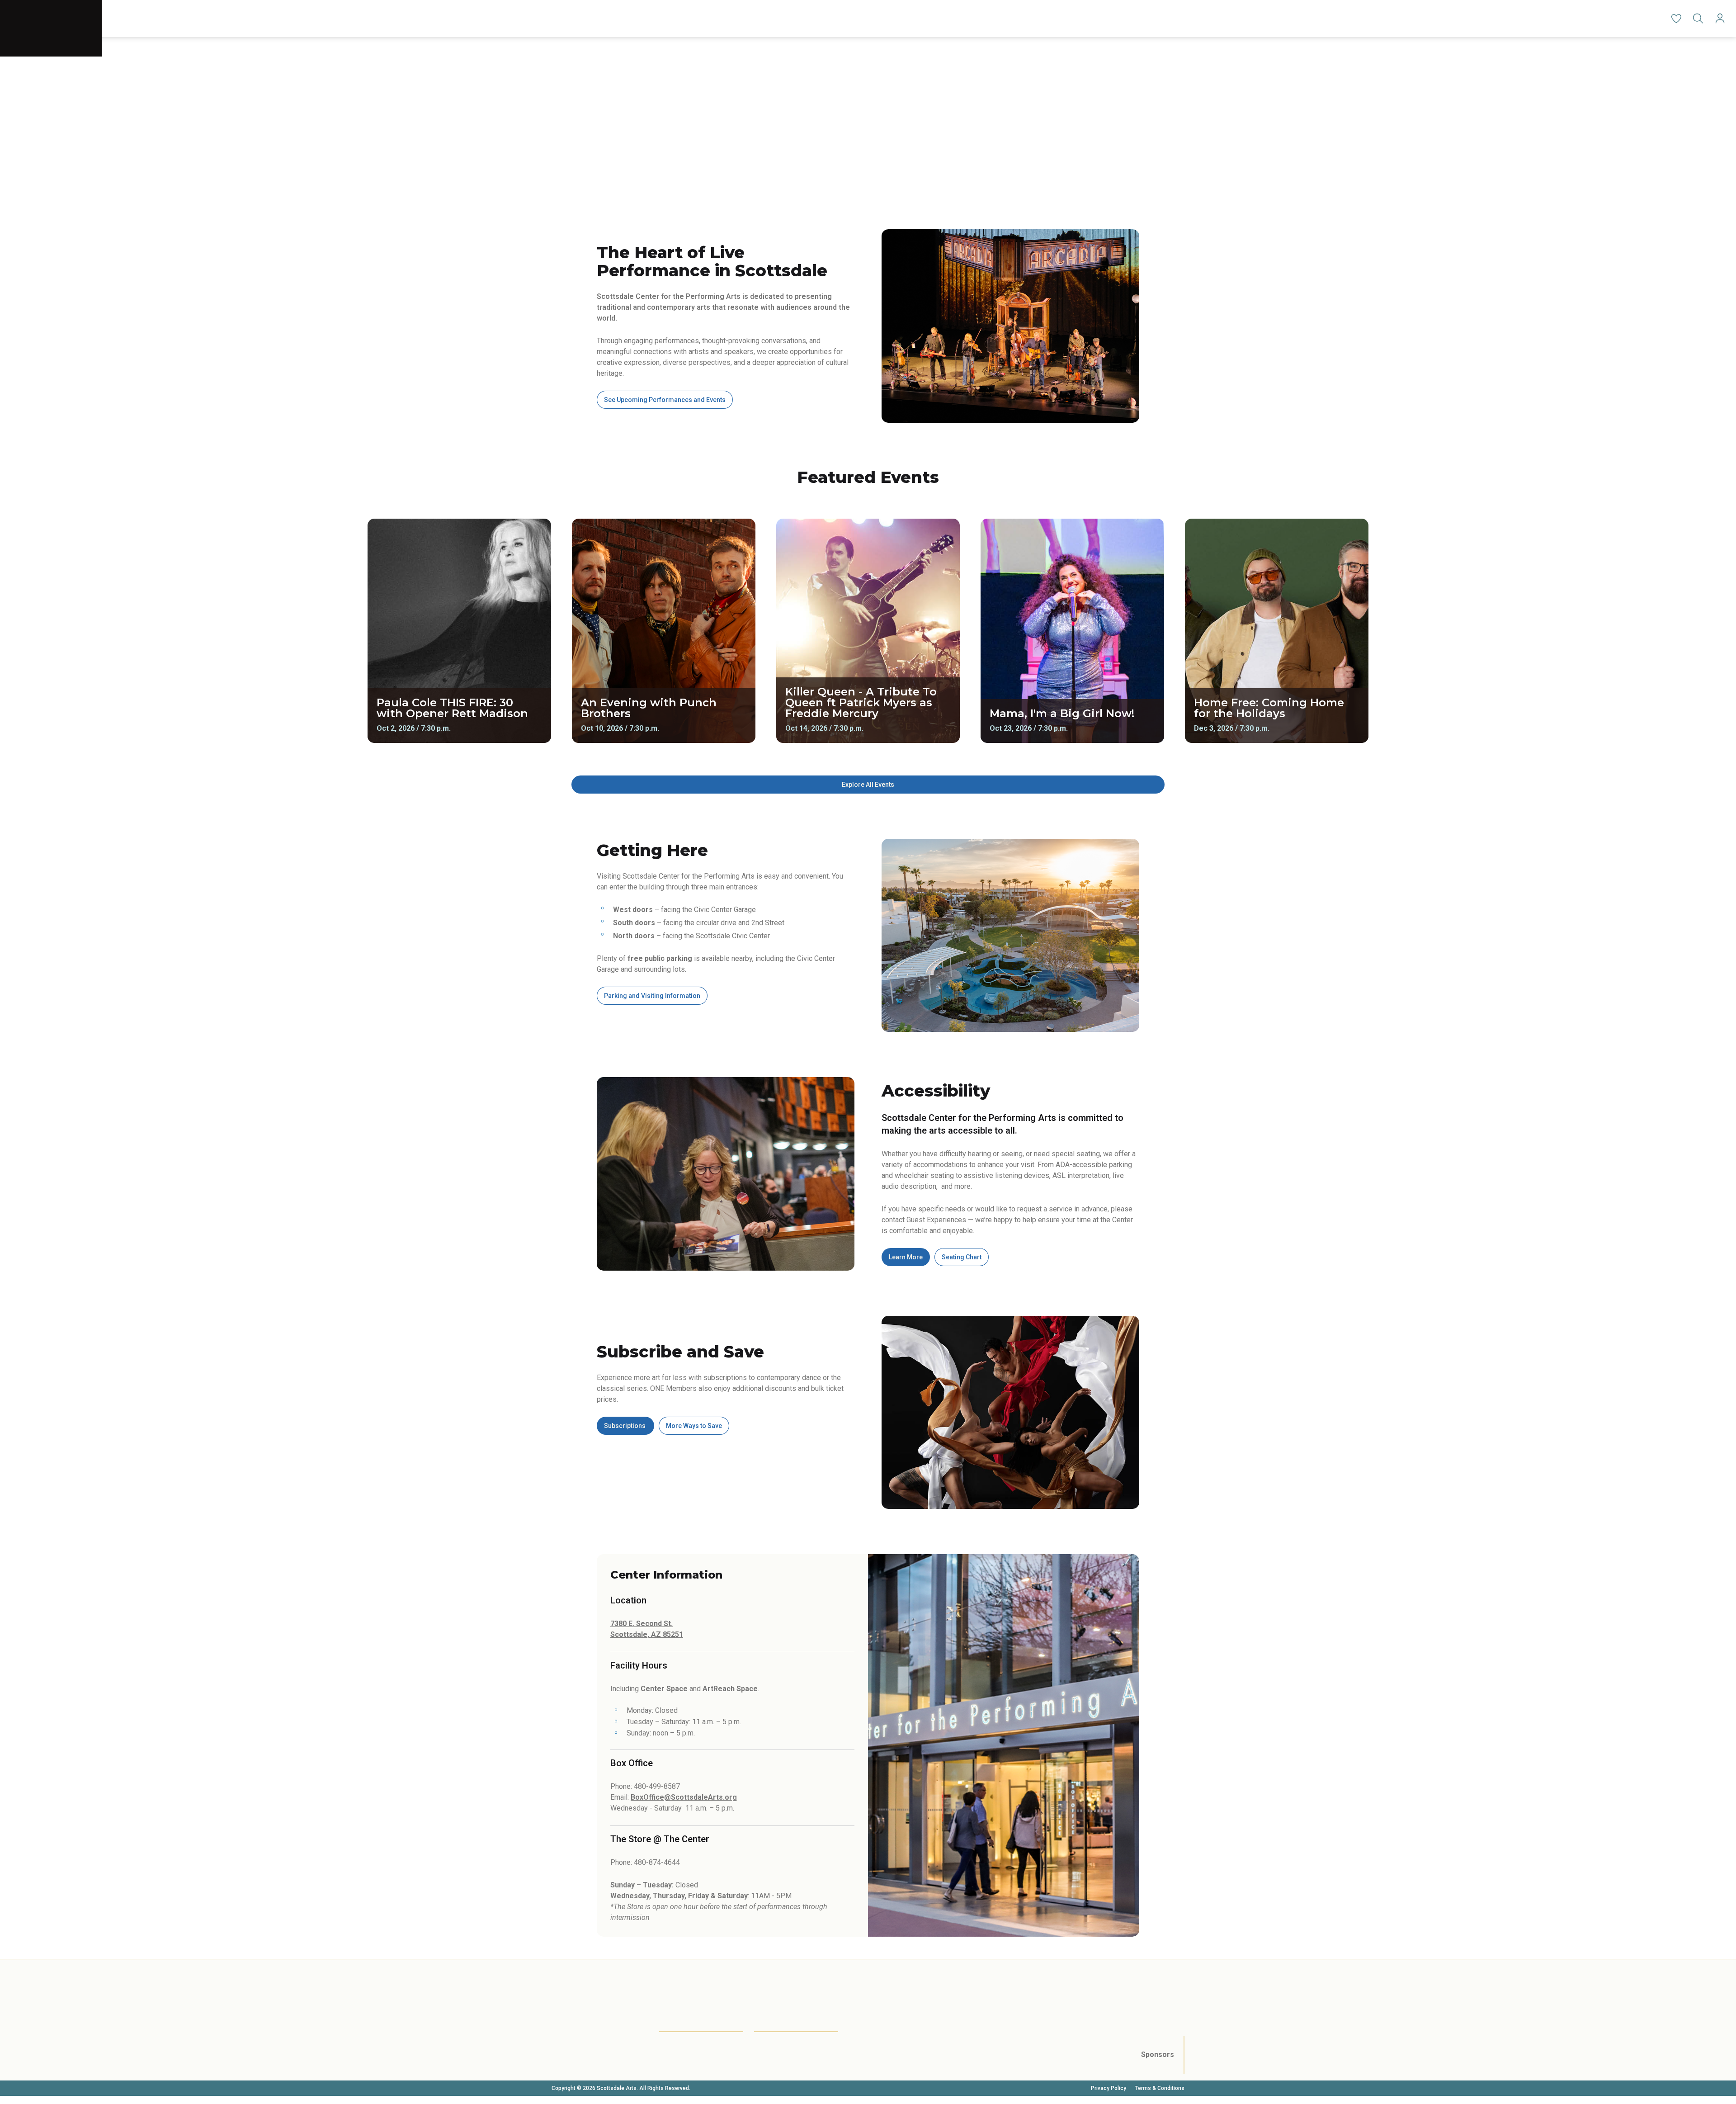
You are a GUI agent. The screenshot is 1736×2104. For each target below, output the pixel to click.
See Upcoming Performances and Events (665, 400)
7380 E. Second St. (642, 1624)
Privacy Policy (1109, 2088)
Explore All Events (868, 785)
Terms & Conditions (1160, 2088)
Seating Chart (962, 1257)
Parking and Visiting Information (652, 996)
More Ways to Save (694, 1426)
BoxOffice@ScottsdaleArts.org (684, 1797)
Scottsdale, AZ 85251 (647, 1634)
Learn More (906, 1257)
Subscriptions (625, 1426)
